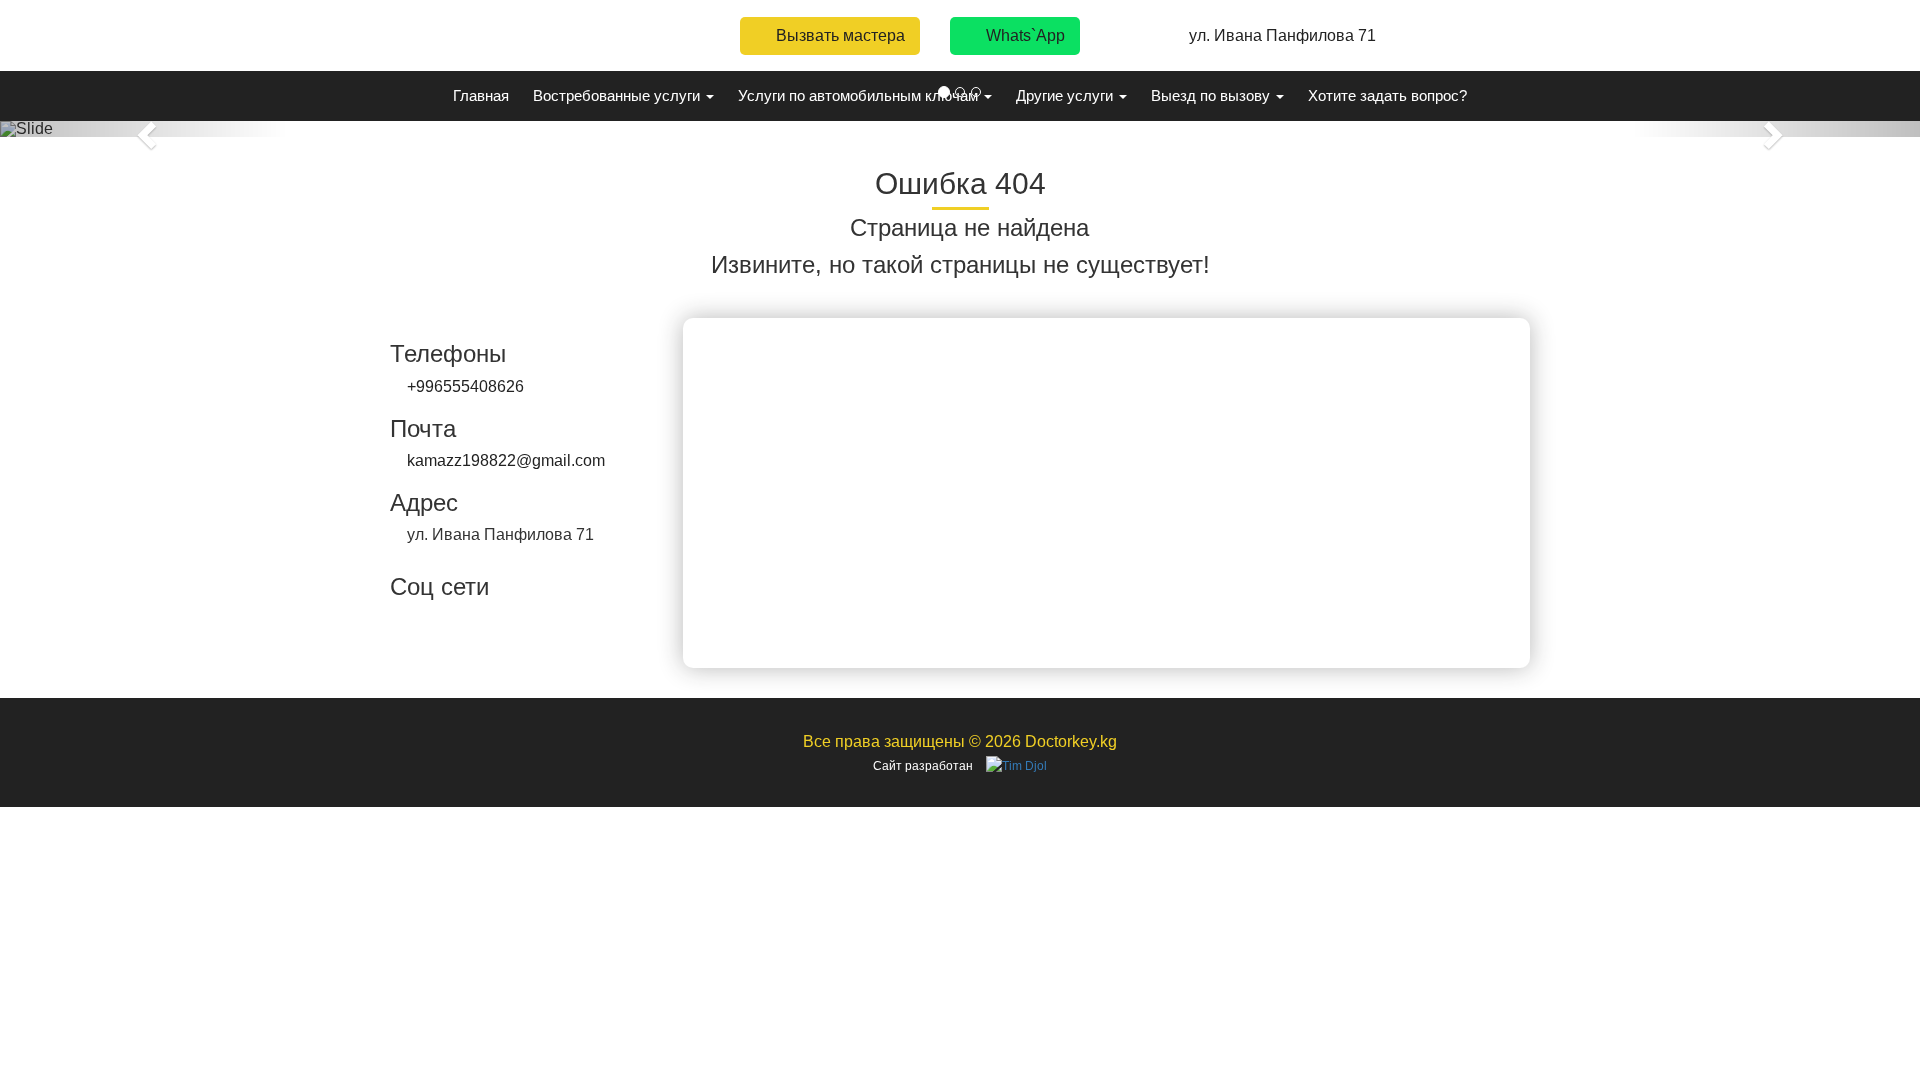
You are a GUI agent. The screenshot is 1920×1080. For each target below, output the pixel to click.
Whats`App (1023, 35)
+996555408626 (465, 386)
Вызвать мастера (838, 35)
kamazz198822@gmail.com (506, 460)
